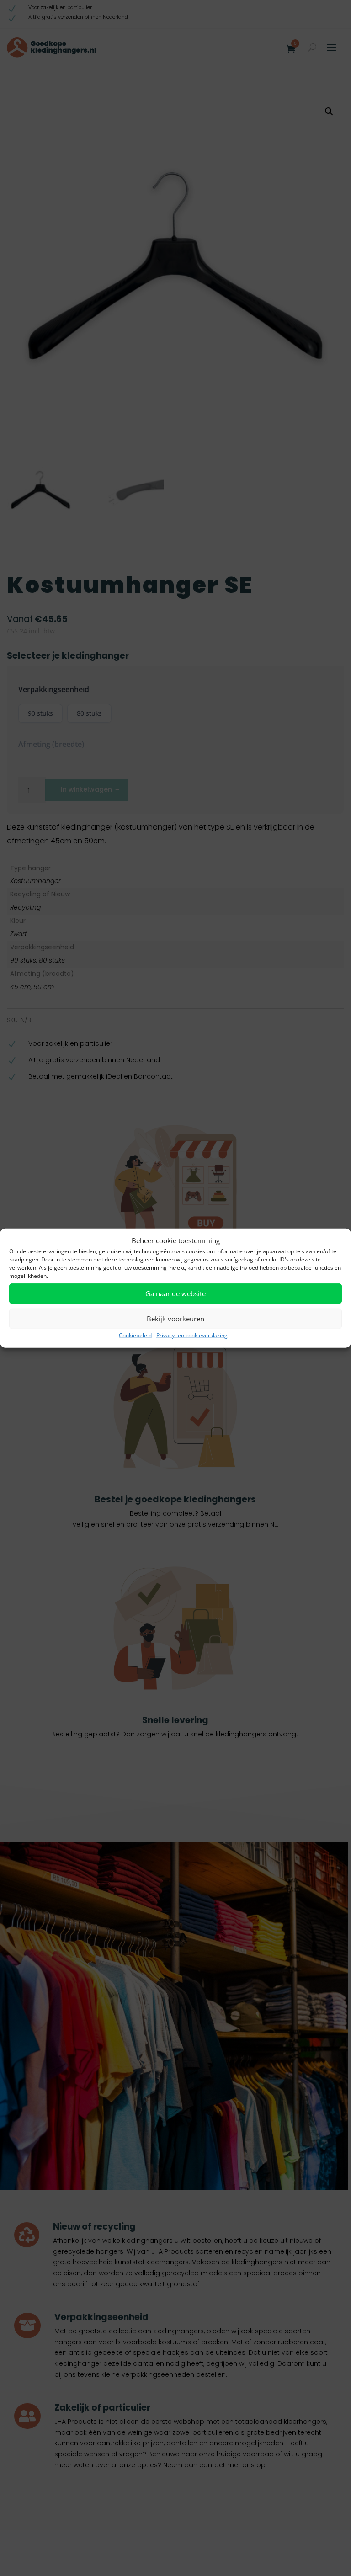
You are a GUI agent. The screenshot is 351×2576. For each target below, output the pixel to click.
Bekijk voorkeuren (175, 1319)
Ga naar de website (175, 1293)
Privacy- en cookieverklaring (192, 1335)
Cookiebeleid (135, 1335)
